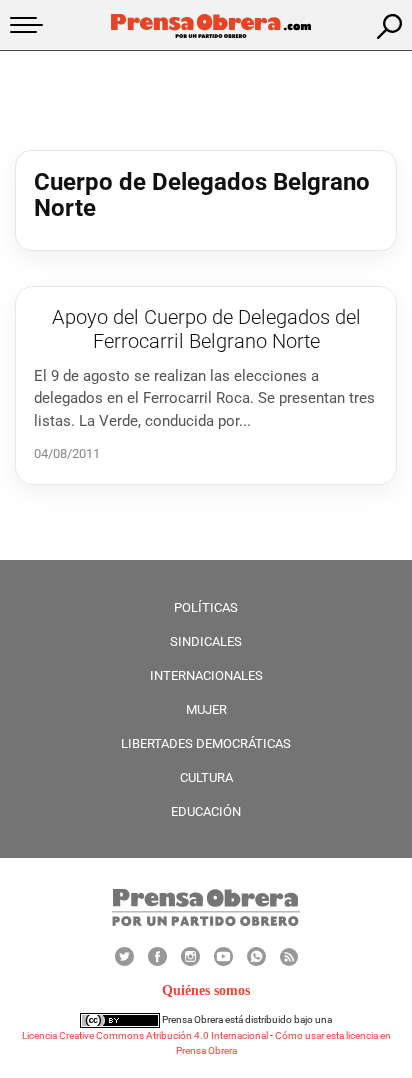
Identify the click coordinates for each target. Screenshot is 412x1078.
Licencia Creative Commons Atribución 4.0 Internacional (145, 1035)
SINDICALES (206, 641)
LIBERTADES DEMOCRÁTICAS (206, 743)
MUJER (206, 709)
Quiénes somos (206, 990)
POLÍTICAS (206, 607)
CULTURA (206, 777)
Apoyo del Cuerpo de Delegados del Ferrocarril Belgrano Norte (206, 329)
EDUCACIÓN (206, 811)
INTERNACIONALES (206, 675)
